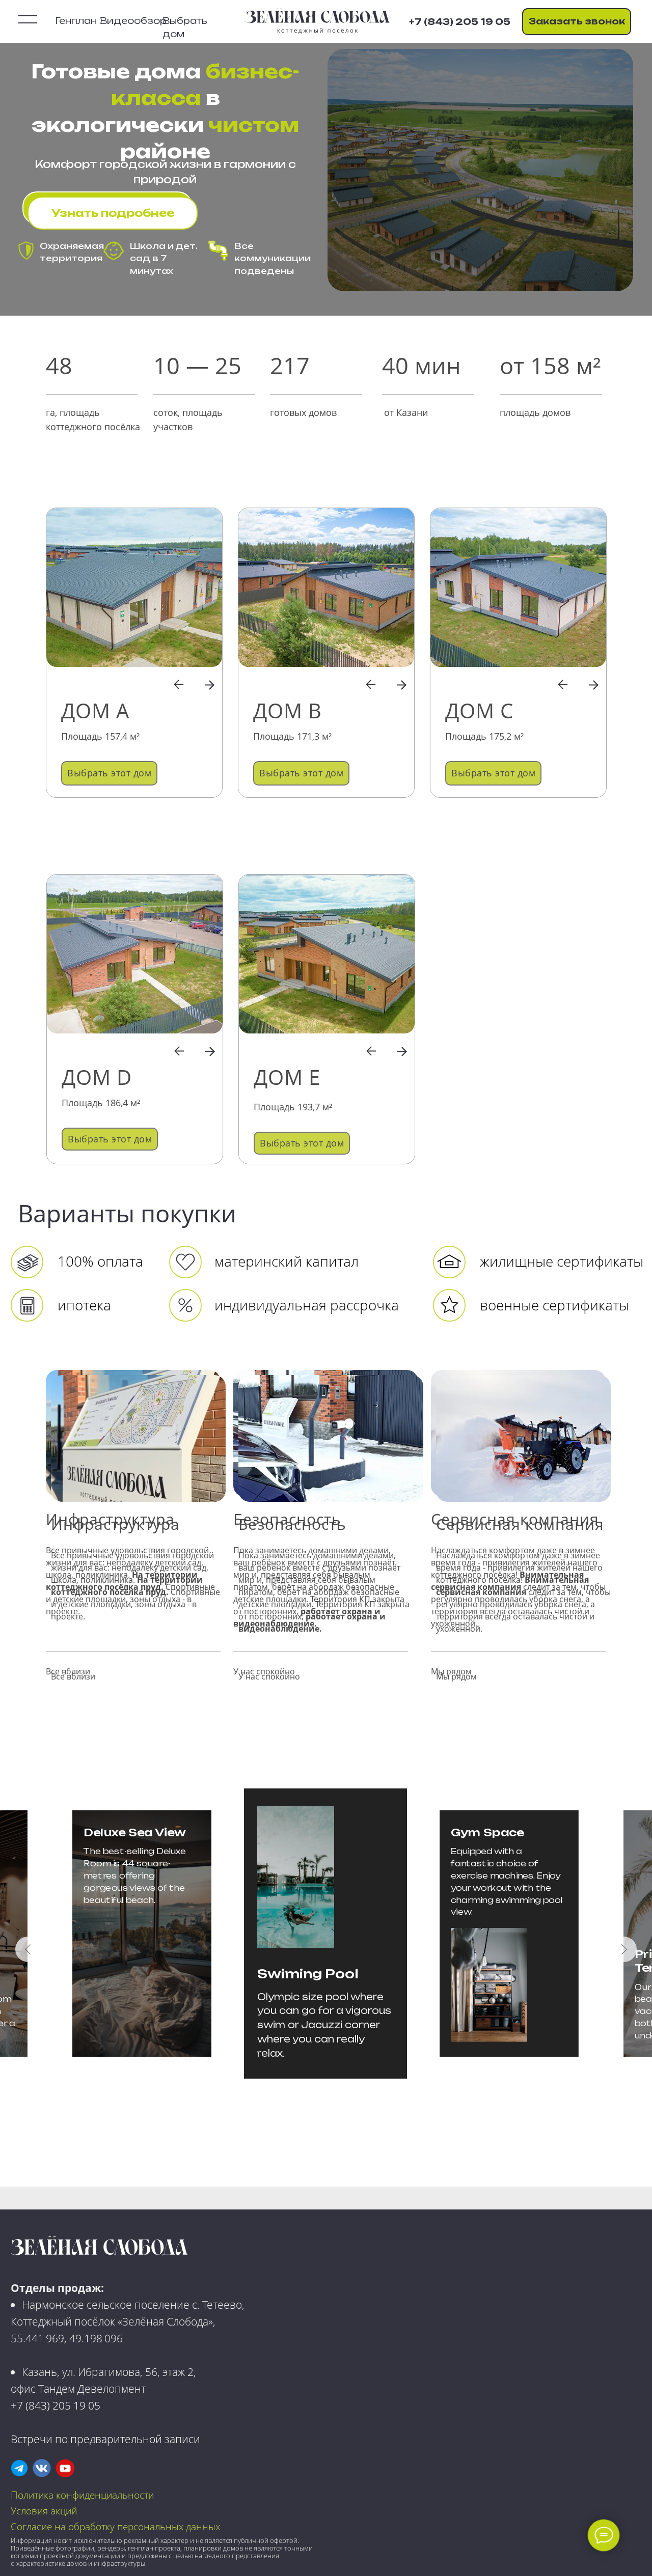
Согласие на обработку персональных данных (115, 2526)
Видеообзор (133, 21)
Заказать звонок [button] (577, 21)
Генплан (76, 21)
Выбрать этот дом (109, 773)
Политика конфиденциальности (82, 2495)
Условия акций (44, 2511)
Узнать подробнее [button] (113, 213)
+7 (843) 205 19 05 (56, 2405)
